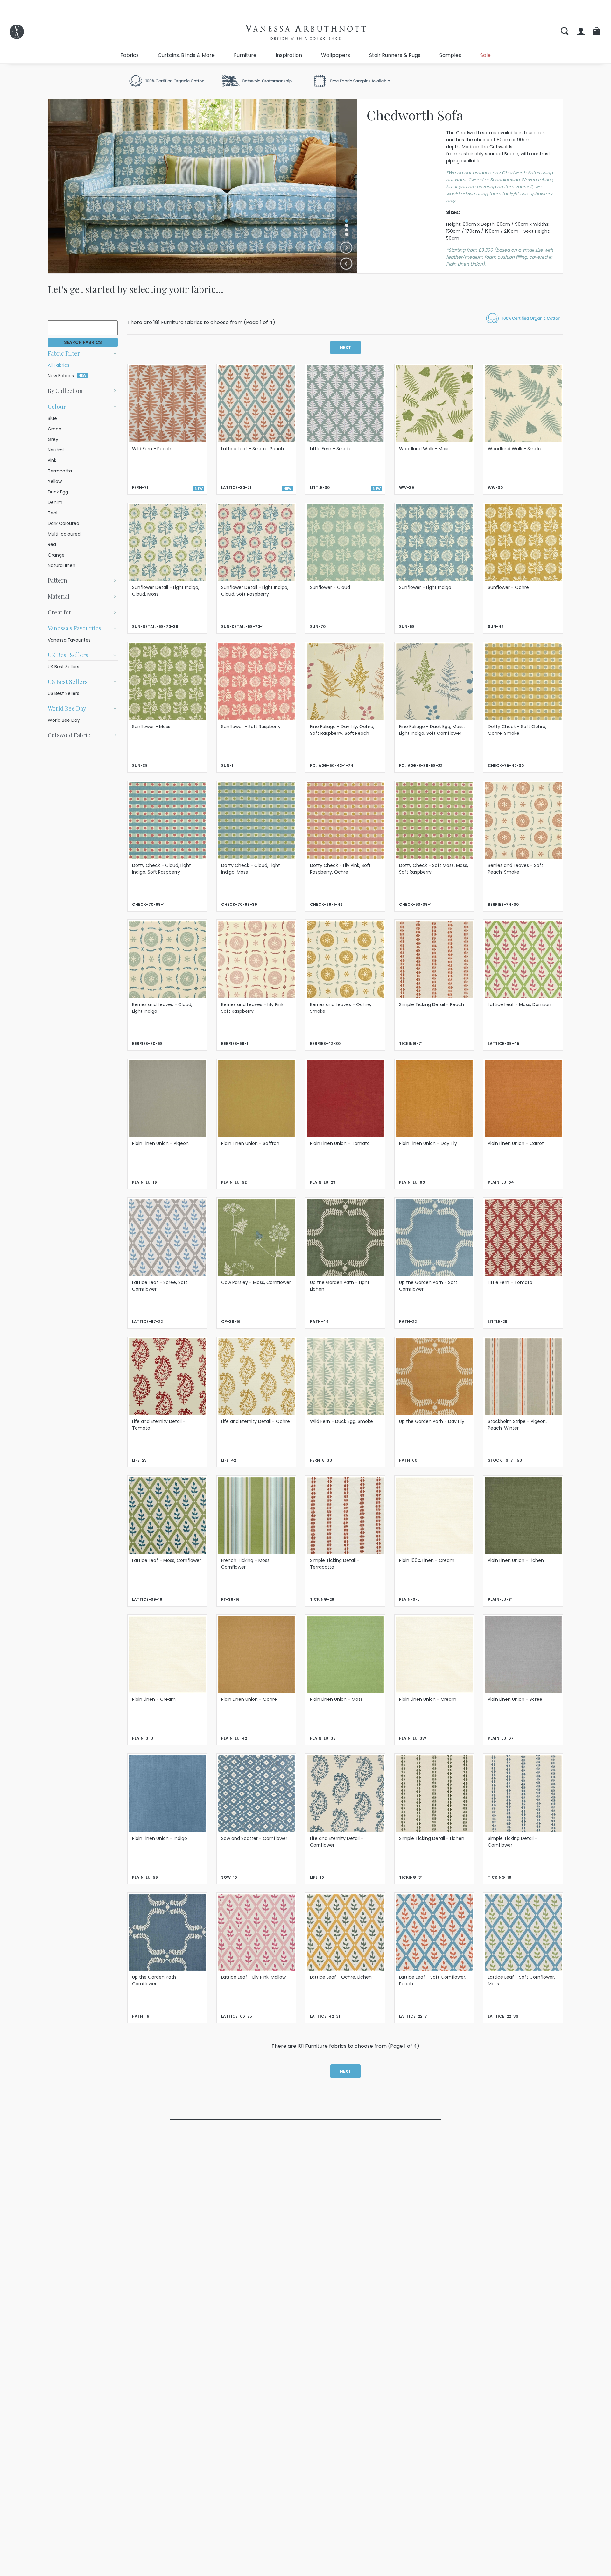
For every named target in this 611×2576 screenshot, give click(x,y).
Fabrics (130, 55)
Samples (450, 55)
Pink (52, 460)
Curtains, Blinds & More (186, 55)
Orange (56, 555)
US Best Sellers (63, 693)
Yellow (55, 481)
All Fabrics (59, 365)
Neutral (56, 450)
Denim (55, 502)
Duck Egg (58, 492)
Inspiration (289, 55)
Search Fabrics (83, 342)
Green (55, 429)
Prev (346, 264)
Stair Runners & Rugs (395, 55)
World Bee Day (64, 720)
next (345, 348)
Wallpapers (336, 55)
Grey (53, 439)
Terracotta (60, 471)
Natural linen (62, 565)
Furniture (245, 55)
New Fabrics (67, 376)
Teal (53, 513)
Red (52, 544)
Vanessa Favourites (69, 640)
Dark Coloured (63, 523)
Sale (485, 55)
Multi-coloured (64, 534)
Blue (52, 418)
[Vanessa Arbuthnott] (17, 32)
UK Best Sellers (63, 667)
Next (346, 248)
